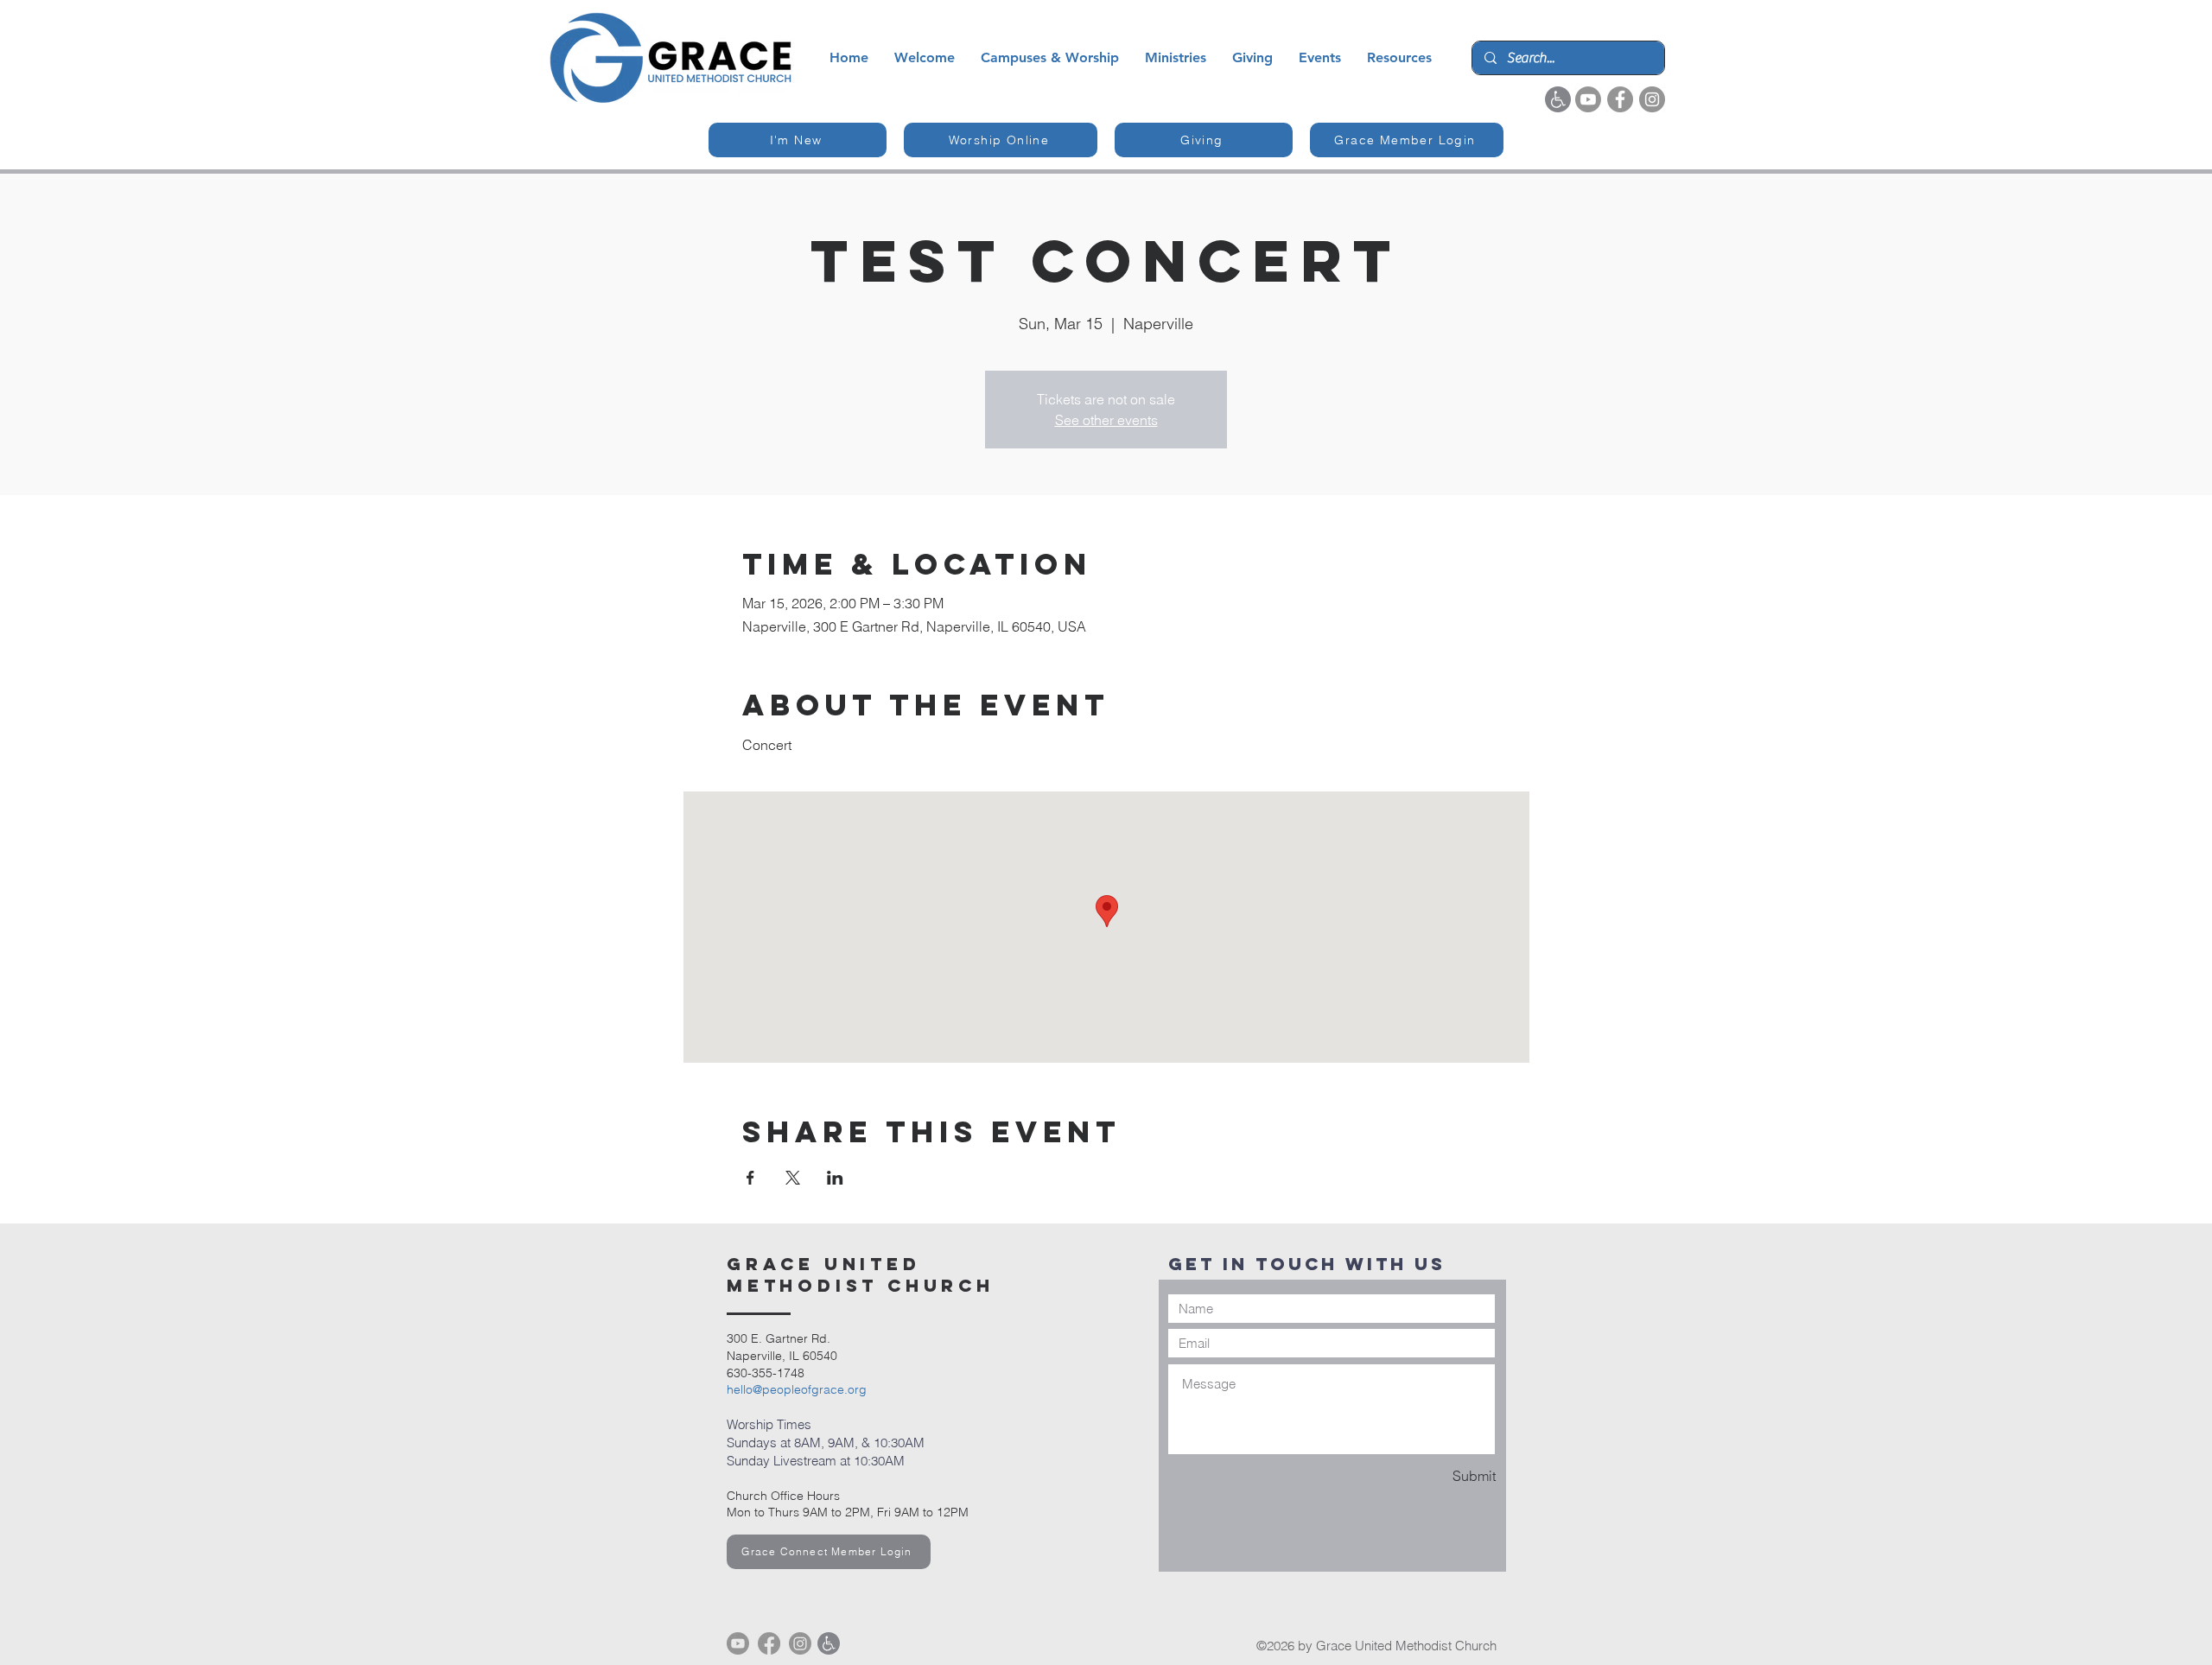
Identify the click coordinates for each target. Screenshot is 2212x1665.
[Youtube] (1588, 99)
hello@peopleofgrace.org (797, 1389)
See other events (1106, 420)
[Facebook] (1620, 99)
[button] (925, 58)
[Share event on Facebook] (750, 1178)
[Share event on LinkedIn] (835, 1178)
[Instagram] (1652, 99)
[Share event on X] (793, 1178)
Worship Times (769, 1424)
